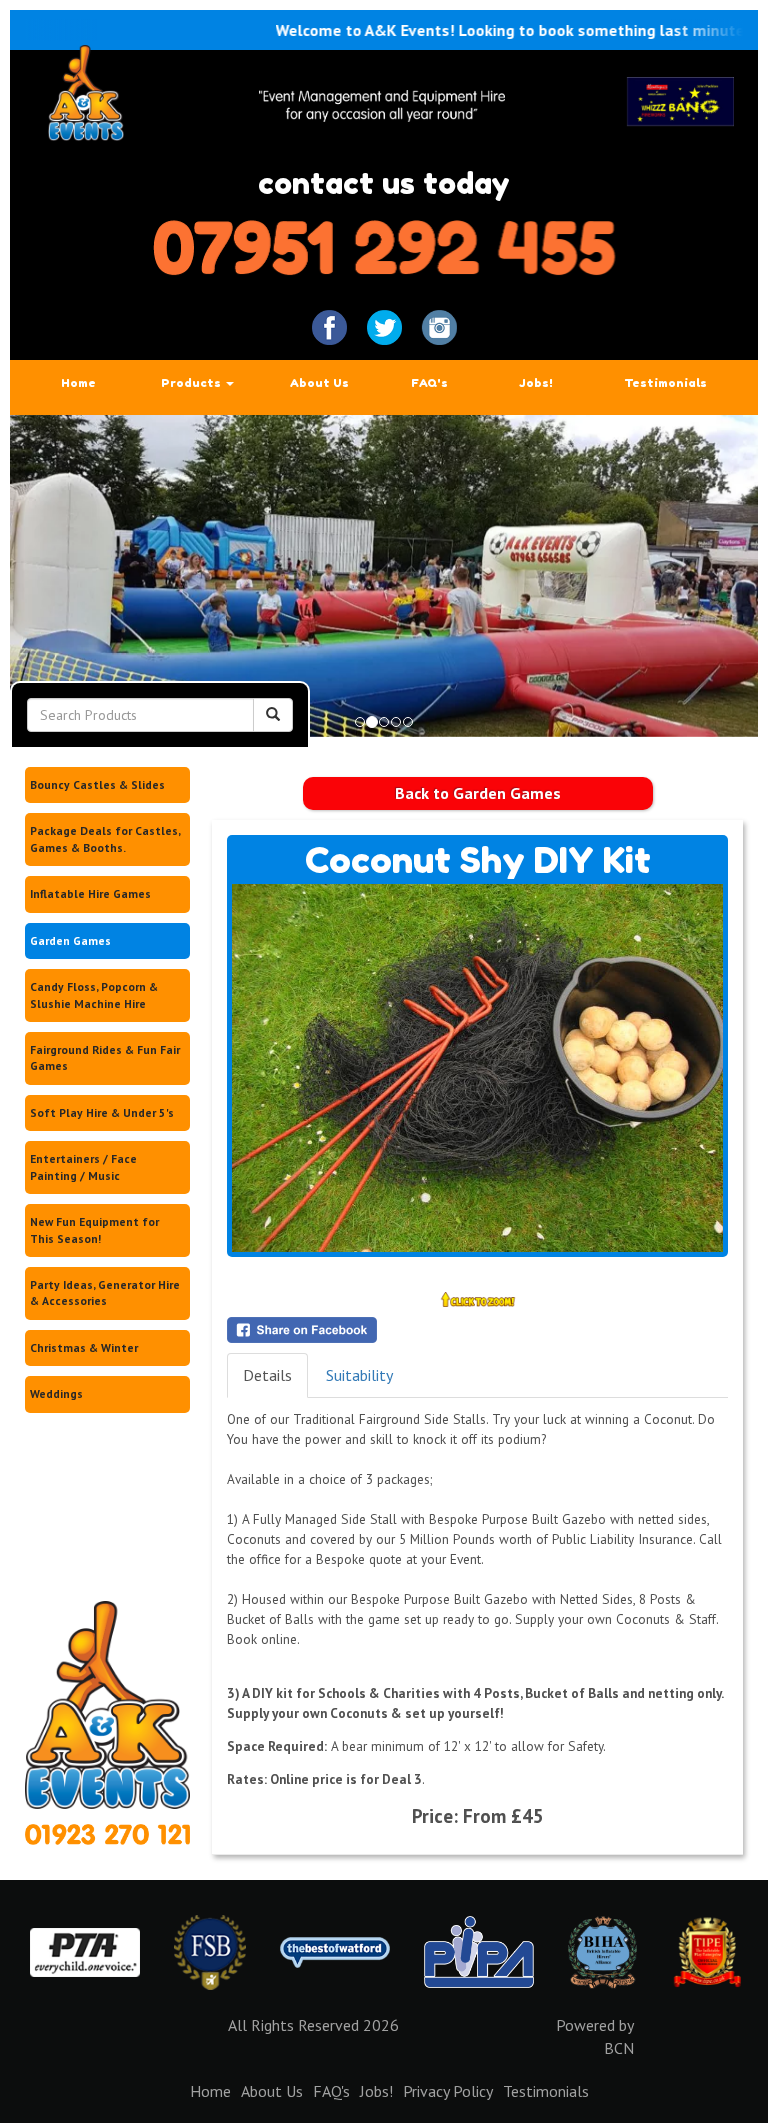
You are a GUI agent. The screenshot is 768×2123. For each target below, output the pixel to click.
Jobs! (536, 383)
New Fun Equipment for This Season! (94, 1229)
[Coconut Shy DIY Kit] (477, 1068)
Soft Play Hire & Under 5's (102, 1112)
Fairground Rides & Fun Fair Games (105, 1057)
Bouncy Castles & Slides (97, 784)
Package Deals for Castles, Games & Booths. (105, 838)
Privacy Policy (448, 2091)
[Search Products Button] (273, 715)
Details (267, 1375)
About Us (319, 383)
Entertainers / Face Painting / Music (83, 1166)
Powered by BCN (595, 2036)
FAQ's (429, 383)
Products (192, 383)
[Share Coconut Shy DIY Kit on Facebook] (477, 1330)
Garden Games (70, 940)
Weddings (56, 1393)
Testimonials (666, 383)
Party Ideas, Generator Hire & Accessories (105, 1292)
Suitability (359, 1375)
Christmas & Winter (84, 1347)
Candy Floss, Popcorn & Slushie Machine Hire (94, 994)
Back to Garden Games (478, 793)
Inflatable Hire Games (90, 893)
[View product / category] (384, 576)
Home (78, 383)
